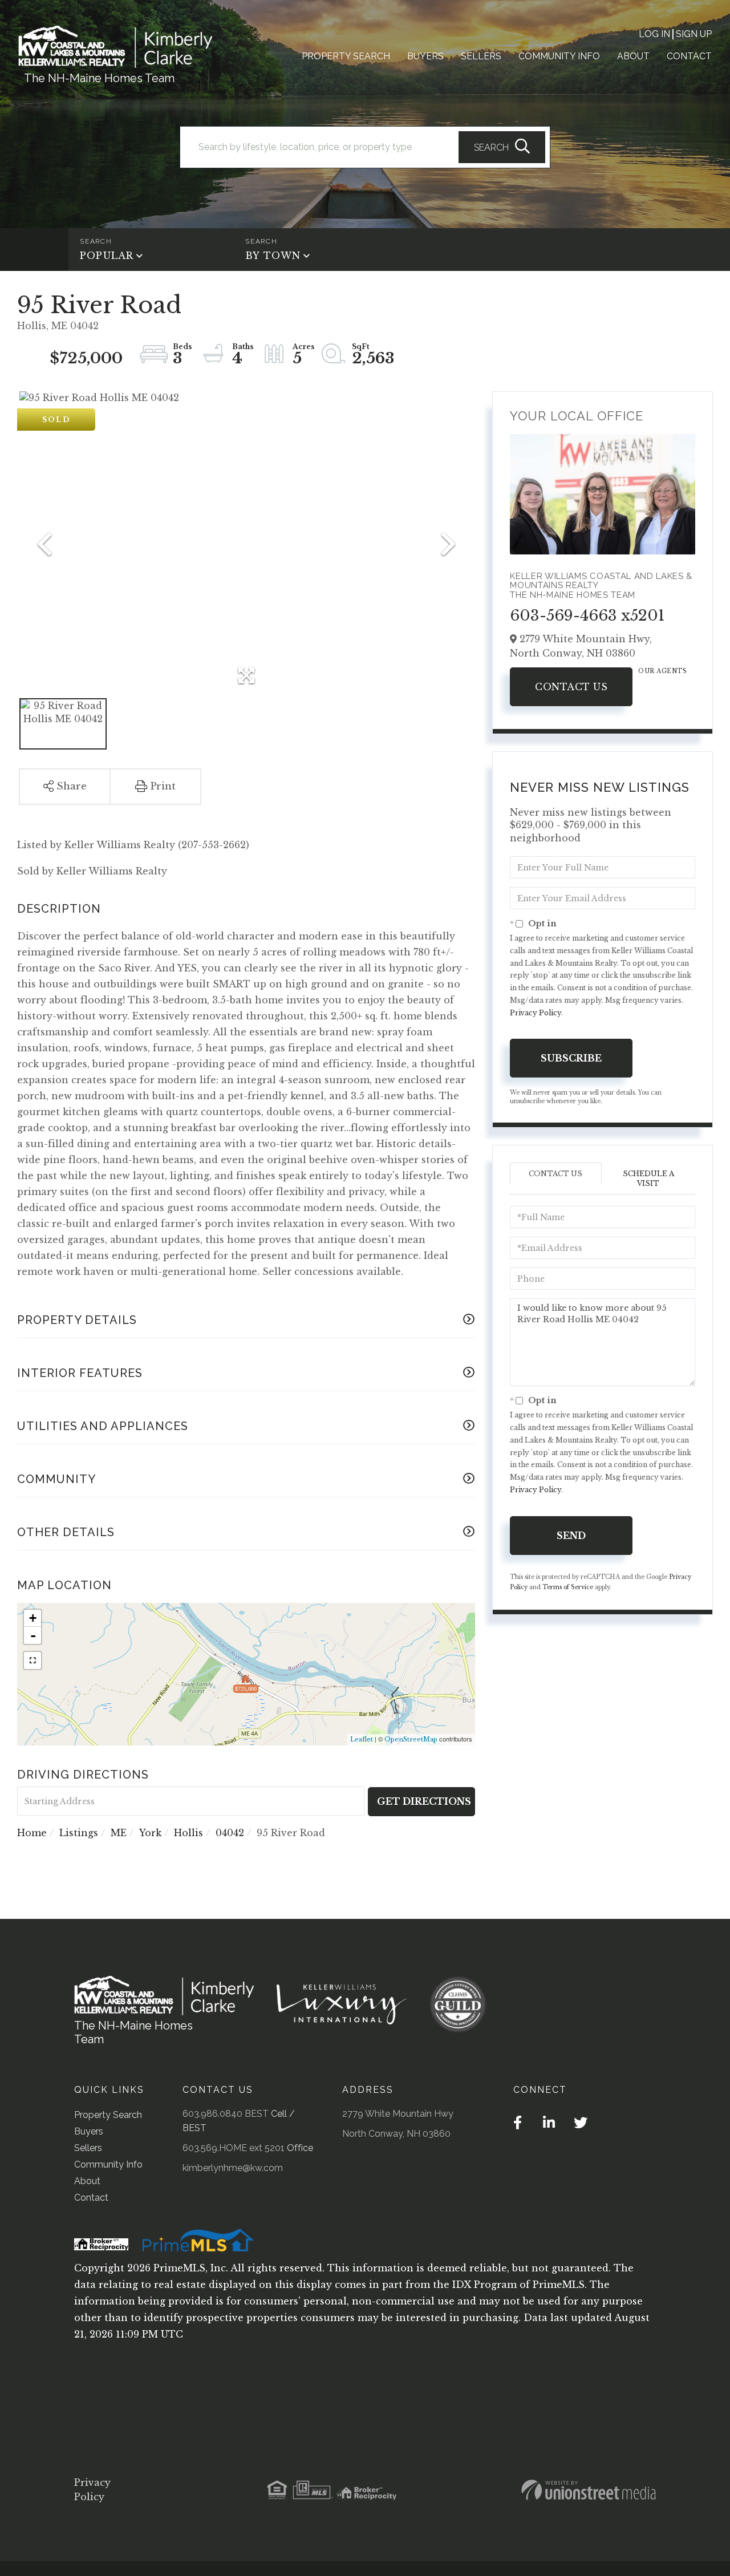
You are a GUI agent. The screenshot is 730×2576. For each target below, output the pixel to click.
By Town (273, 256)
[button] (502, 147)
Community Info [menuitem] (559, 56)
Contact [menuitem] (689, 56)
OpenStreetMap (411, 1739)
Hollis (188, 1833)
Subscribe (571, 1058)
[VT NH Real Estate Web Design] (589, 2490)
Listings (79, 1833)
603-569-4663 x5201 (587, 615)
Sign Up (694, 34)
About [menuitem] (633, 56)
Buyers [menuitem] (425, 56)
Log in (654, 34)
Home (32, 1833)
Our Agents (662, 671)
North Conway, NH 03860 (396, 2134)
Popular (107, 256)
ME (119, 1833)
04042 (230, 1833)
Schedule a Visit (648, 1178)
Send (571, 1536)
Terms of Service (568, 1587)
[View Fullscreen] (33, 1660)
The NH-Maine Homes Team (99, 78)
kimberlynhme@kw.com (233, 2168)
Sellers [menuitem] (481, 56)
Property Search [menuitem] (346, 56)
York (150, 1833)
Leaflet (362, 1739)
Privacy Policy (536, 1013)
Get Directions (424, 1801)
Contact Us (571, 687)
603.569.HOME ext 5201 (234, 2148)
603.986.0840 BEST (226, 2114)
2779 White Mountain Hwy (398, 2114)
